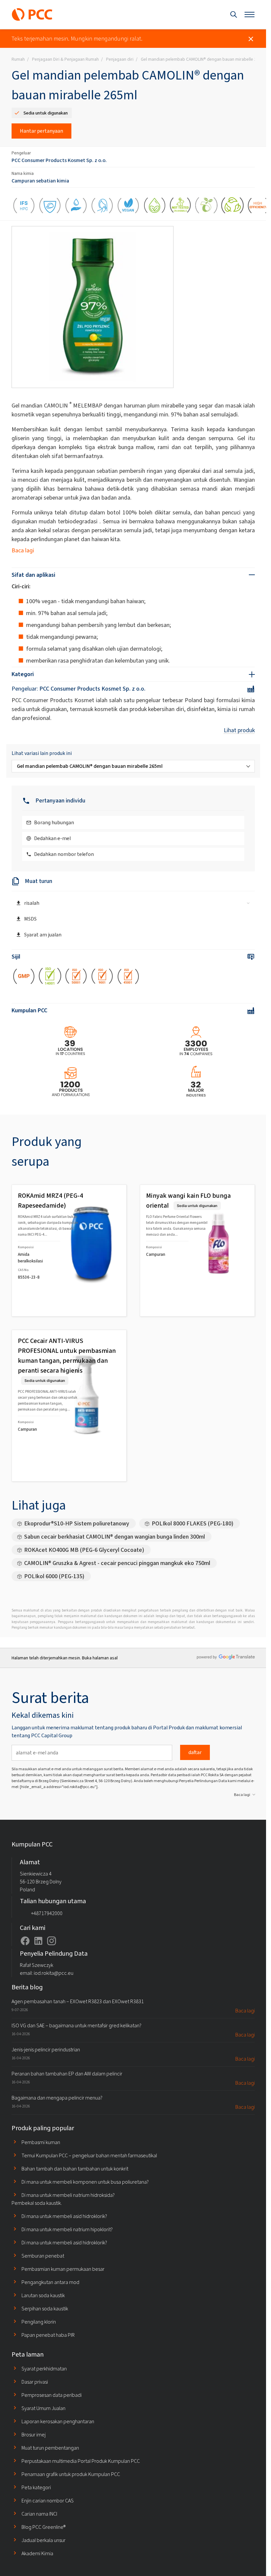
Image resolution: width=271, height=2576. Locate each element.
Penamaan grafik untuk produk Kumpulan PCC (71, 2474)
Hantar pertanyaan (41, 131)
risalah (32, 903)
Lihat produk (239, 730)
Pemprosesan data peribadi (52, 2395)
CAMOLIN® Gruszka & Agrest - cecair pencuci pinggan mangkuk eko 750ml (117, 1563)
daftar (195, 1752)
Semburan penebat (43, 2256)
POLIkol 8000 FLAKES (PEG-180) (193, 1523)
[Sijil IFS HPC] (24, 207)
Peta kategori (36, 2487)
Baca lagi (23, 550)
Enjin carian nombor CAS (48, 2501)
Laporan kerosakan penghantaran (58, 2421)
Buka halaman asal (100, 1658)
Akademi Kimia (37, 2553)
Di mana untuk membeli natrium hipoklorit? (67, 2229)
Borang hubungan (54, 822)
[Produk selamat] (50, 207)
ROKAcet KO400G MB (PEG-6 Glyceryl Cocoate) (84, 1550)
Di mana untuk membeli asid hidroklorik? (64, 2216)
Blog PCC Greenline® (43, 2527)
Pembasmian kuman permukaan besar (63, 2269)
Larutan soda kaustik (43, 2295)
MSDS (30, 919)
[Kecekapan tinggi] (259, 207)
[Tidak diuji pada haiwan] (180, 207)
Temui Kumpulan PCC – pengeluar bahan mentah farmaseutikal (89, 2155)
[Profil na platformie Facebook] (25, 1941)
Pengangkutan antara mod (50, 2282)
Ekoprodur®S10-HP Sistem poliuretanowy (77, 1523)
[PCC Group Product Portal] (32, 15)
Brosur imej (34, 2435)
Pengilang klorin (39, 2322)
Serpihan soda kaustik (45, 2309)
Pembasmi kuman (41, 2142)
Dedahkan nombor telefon (64, 854)
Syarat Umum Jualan (43, 2408)
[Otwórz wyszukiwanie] (234, 15)
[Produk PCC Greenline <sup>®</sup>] (155, 207)
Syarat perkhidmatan (44, 2369)
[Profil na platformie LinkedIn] (38, 1941)
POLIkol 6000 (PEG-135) (54, 1576)
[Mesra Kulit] (102, 207)
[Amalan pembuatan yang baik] (24, 978)
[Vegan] (128, 207)
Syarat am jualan (43, 935)
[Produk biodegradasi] (206, 207)
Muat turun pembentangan (50, 2448)
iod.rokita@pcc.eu (54, 1973)
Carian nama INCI (39, 2514)
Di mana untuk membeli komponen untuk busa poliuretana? (85, 2182)
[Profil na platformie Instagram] (52, 1941)
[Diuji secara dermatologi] (76, 207)
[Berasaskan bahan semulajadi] (232, 207)
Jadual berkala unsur (43, 2540)
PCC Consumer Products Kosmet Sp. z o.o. (59, 160)
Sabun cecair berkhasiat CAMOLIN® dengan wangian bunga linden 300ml (115, 1537)
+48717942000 (47, 1913)
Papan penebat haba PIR (48, 2335)
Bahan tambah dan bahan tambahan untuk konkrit (75, 2169)
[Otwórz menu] (250, 15)
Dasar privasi (35, 2382)
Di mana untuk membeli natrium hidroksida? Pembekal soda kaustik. (63, 2199)
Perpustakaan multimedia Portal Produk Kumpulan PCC (81, 2461)
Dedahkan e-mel (52, 838)
